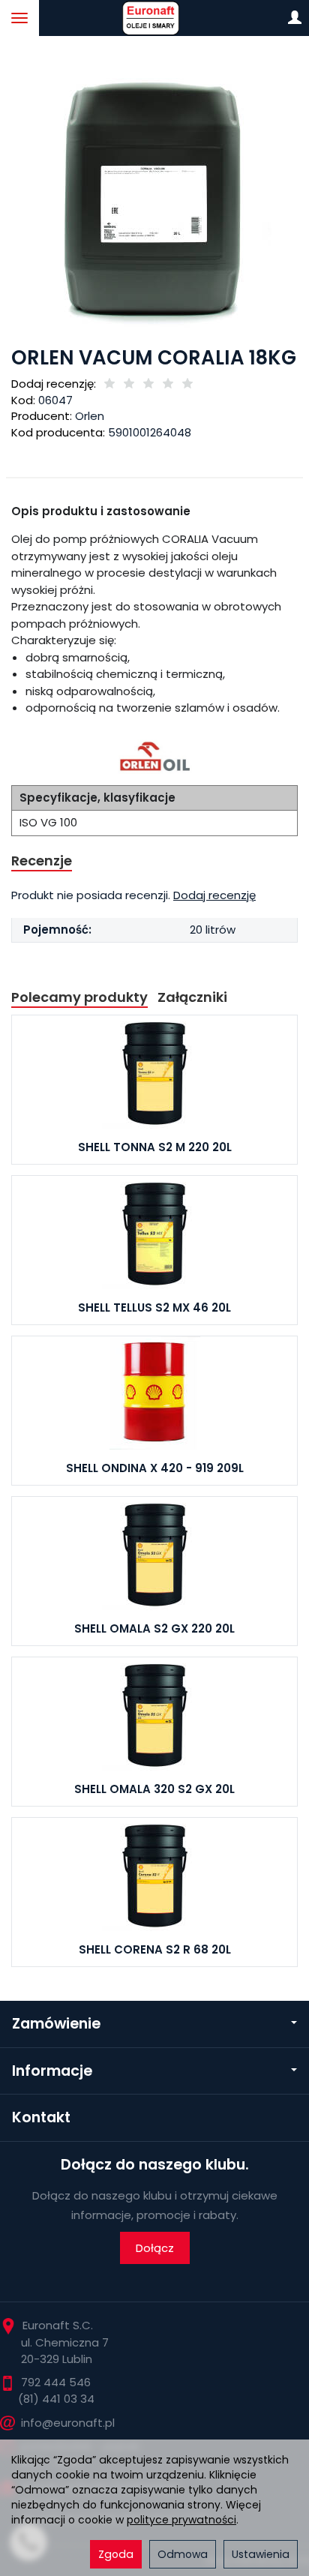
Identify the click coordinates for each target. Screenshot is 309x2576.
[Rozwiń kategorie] (19, 18)
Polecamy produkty (79, 997)
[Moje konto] (295, 18)
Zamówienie (56, 2024)
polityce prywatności (181, 2520)
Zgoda (116, 2554)
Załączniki (192, 997)
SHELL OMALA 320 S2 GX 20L (154, 1789)
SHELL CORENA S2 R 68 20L (155, 1949)
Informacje (52, 2071)
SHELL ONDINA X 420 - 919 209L (155, 1468)
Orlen (90, 416)
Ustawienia (261, 2554)
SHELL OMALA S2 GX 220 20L (154, 1628)
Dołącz (155, 2248)
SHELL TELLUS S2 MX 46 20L (154, 1307)
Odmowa (183, 2554)
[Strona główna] (154, 18)
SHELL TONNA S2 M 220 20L (155, 1147)
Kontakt (41, 2117)
